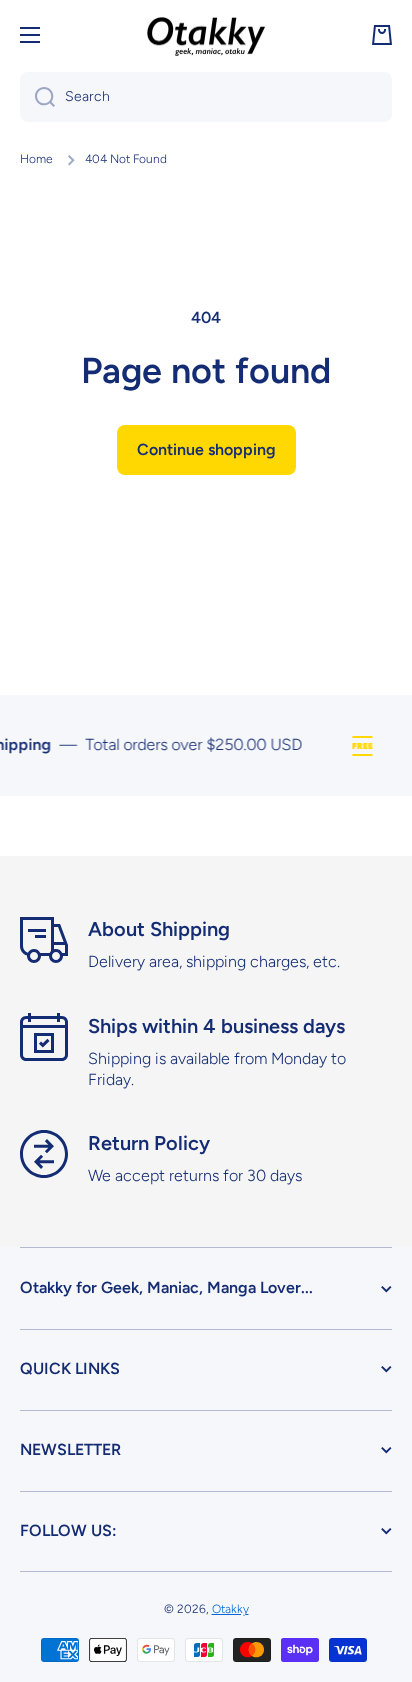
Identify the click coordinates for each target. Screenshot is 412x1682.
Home (36, 159)
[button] (382, 35)
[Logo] (206, 35)
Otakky (230, 1609)
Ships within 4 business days (216, 1026)
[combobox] (206, 97)
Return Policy (149, 1143)
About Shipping (159, 929)
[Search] (37, 97)
